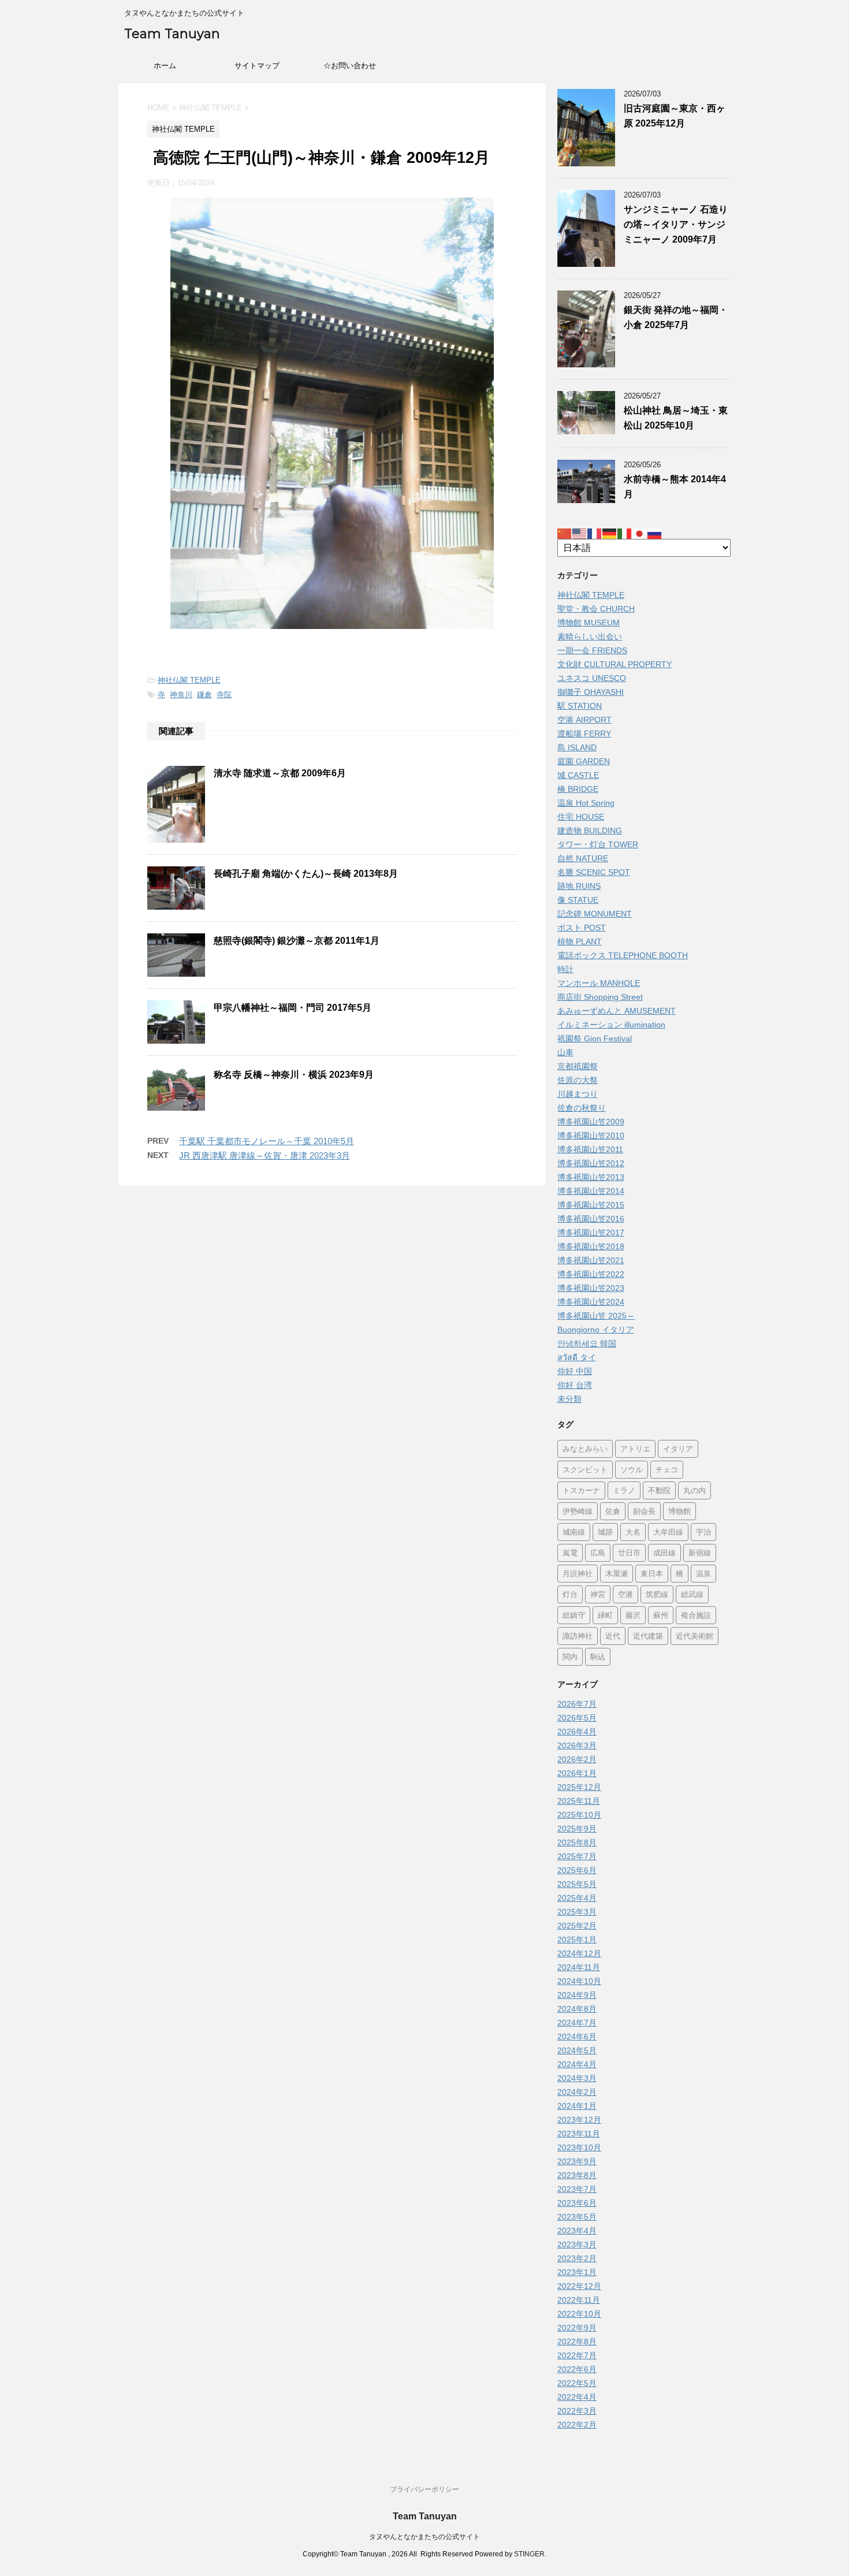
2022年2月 (577, 2425)
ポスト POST (582, 928)
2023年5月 (577, 2217)
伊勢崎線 (578, 1511)
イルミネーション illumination (611, 1025)
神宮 (598, 1594)
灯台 (570, 1594)
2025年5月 (577, 1884)
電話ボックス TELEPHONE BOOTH (623, 955)
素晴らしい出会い (590, 636)
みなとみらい (585, 1449)
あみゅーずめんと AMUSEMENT (617, 1011)
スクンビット (585, 1469)
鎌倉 (204, 695)
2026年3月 (577, 1745)
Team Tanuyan (172, 34)
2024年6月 (577, 2037)
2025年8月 (577, 1842)
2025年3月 (577, 1912)
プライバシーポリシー (425, 2489)
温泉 (703, 1573)
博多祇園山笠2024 (591, 1302)
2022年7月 (577, 2355)
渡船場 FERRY (584, 734)
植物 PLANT (580, 941)
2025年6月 (577, 1870)
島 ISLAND (577, 747)
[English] (580, 533)
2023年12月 (579, 2120)
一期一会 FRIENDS (592, 650)
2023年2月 (577, 2258)
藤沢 (633, 1615)
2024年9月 (577, 1995)
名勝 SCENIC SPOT (594, 872)
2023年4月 (577, 2231)
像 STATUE (578, 900)
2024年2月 (577, 2092)
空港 (625, 1594)
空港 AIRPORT (584, 720)
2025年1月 (577, 1940)
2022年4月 (577, 2397)
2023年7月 (577, 2189)
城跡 (605, 1532)
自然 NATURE (583, 858)
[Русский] (655, 533)
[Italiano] (625, 533)
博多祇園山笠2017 (591, 1233)
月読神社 (578, 1573)
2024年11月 (579, 1967)
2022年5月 (577, 2383)
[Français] (595, 533)
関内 (570, 1656)
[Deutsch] (610, 533)
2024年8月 (577, 2009)
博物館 (679, 1511)
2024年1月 (577, 2106)
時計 (565, 969)
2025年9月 (577, 1829)
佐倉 (613, 1511)
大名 (633, 1532)
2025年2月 (577, 1926)
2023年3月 (577, 2244)
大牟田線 (668, 1532)
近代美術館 (695, 1636)
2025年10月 (579, 1815)
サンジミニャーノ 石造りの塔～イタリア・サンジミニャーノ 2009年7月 (676, 224)
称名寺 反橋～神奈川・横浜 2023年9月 (294, 1075)
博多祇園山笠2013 (591, 1177)
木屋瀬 (617, 1573)
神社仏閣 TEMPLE (189, 680)
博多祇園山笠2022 (591, 1274)
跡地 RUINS (579, 886)
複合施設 (696, 1615)
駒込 (598, 1656)
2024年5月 (577, 2050)
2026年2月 (577, 1759)
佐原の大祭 (578, 1080)
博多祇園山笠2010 (591, 1136)
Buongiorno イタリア (596, 1330)
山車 (565, 1052)
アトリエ (635, 1449)
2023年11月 (579, 2134)
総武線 (692, 1594)
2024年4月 (577, 2064)
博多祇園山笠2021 (591, 1260)
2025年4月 (577, 1898)
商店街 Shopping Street (600, 997)
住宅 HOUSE (581, 817)
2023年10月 (579, 2147)
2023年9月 (577, 2161)
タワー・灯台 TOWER (598, 844)
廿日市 (629, 1553)
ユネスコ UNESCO (592, 678)
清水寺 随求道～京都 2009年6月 (280, 773)
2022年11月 (579, 2300)
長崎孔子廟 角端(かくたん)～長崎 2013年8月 (306, 874)
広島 (598, 1553)
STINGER (529, 2554)
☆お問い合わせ (350, 66)
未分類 (569, 1399)
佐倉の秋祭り (582, 1108)
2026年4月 (577, 1732)
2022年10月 (579, 2314)
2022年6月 (577, 2369)
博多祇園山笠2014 (591, 1191)
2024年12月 (579, 1953)
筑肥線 (657, 1594)
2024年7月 (577, 2023)
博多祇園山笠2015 (591, 1205)
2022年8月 (577, 2342)
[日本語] (640, 533)
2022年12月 (579, 2286)
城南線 (574, 1532)
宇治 (703, 1532)
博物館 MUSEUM (589, 623)
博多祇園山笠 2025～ (596, 1316)
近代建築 (648, 1636)
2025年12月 (579, 1787)
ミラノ (624, 1490)
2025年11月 (579, 1801)
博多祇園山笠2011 (590, 1149)
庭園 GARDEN (584, 761)
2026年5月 (577, 1718)
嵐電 (570, 1553)
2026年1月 (577, 1773)
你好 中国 (575, 1371)
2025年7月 (577, 1856)
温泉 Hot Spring (586, 803)
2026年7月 (577, 1704)
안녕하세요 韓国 (587, 1343)
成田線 (664, 1553)
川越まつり (578, 1094)
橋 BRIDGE (578, 789)
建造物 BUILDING (590, 831)
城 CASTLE (578, 775)
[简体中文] (565, 533)
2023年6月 (577, 2203)
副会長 (644, 1511)
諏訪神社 (578, 1636)
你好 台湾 (575, 1385)
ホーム (165, 66)
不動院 (659, 1490)
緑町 (605, 1615)
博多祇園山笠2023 (591, 1288)
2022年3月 (577, 2411)
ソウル (632, 1469)
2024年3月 (577, 2078)
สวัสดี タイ (577, 1357)
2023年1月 (577, 2272)
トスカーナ (581, 1490)
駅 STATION (580, 706)
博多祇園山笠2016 (591, 1219)
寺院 (224, 695)
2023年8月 (577, 2175)
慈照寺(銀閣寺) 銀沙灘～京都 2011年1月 (297, 941)
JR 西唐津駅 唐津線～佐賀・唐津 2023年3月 (265, 1155)
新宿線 (700, 1553)
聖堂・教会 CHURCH (596, 609)
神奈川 (181, 695)
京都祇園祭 (578, 1066)
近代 (613, 1636)
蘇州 (661, 1615)
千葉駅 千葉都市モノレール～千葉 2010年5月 (267, 1141)
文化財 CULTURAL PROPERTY (615, 664)
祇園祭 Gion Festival (595, 1038)
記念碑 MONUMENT (595, 914)
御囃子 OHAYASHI (591, 692)
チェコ (667, 1469)
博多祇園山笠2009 (591, 1122)
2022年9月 (577, 2328)
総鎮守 (574, 1615)
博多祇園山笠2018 (591, 1246)
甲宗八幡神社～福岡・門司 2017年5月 (293, 1008)
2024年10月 (579, 1981)
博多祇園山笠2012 (591, 1163)
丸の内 (695, 1490)
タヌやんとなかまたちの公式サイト (425, 2537)
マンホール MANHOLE (599, 983)
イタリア (678, 1449)
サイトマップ (257, 66)
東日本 (652, 1573)
